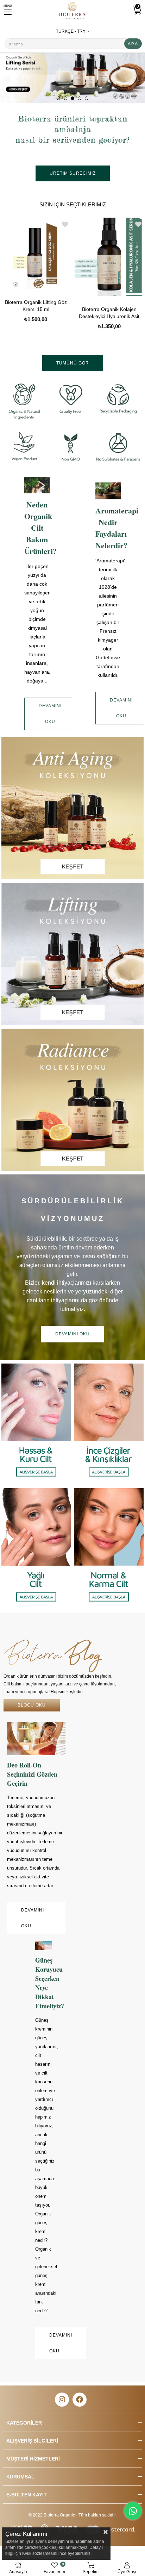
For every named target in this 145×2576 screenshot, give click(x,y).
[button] (58, 98)
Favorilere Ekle (65, 224)
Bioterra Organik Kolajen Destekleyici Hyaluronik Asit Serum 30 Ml (109, 313)
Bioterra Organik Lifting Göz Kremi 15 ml (36, 306)
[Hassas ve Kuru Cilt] (36, 1424)
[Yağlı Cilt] (36, 1549)
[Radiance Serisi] (72, 1100)
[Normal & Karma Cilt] (109, 1549)
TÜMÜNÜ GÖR (73, 363)
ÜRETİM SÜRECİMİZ (73, 173)
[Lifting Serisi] (72, 954)
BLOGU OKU (32, 1705)
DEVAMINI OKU (50, 714)
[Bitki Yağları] (72, 72)
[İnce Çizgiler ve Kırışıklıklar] (109, 1424)
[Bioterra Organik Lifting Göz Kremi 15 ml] (36, 254)
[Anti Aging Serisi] (72, 808)
